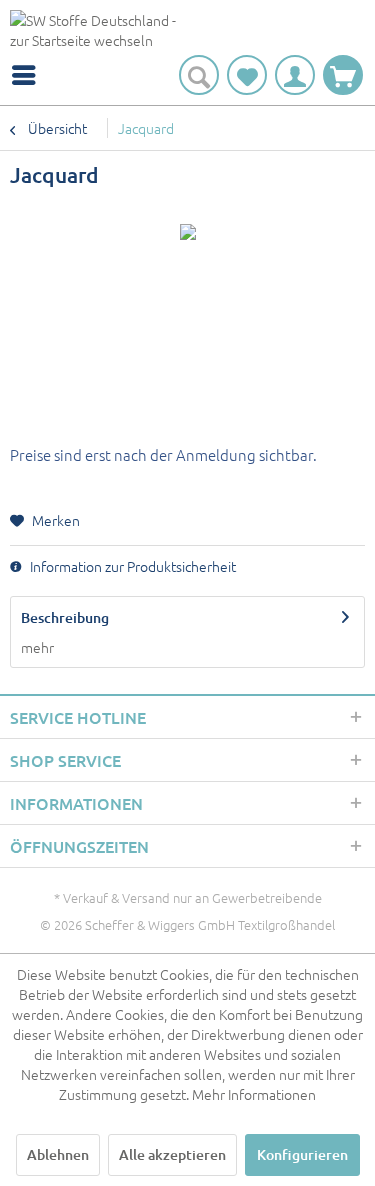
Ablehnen (58, 1154)
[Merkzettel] (247, 75)
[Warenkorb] (343, 75)
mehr (37, 647)
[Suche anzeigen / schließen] (199, 75)
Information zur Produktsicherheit (131, 566)
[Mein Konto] (295, 75)
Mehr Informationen (254, 1094)
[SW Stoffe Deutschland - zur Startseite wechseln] (99, 32)
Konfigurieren (302, 1154)
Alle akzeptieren (172, 1154)
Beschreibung (65, 617)
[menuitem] (29, 75)
